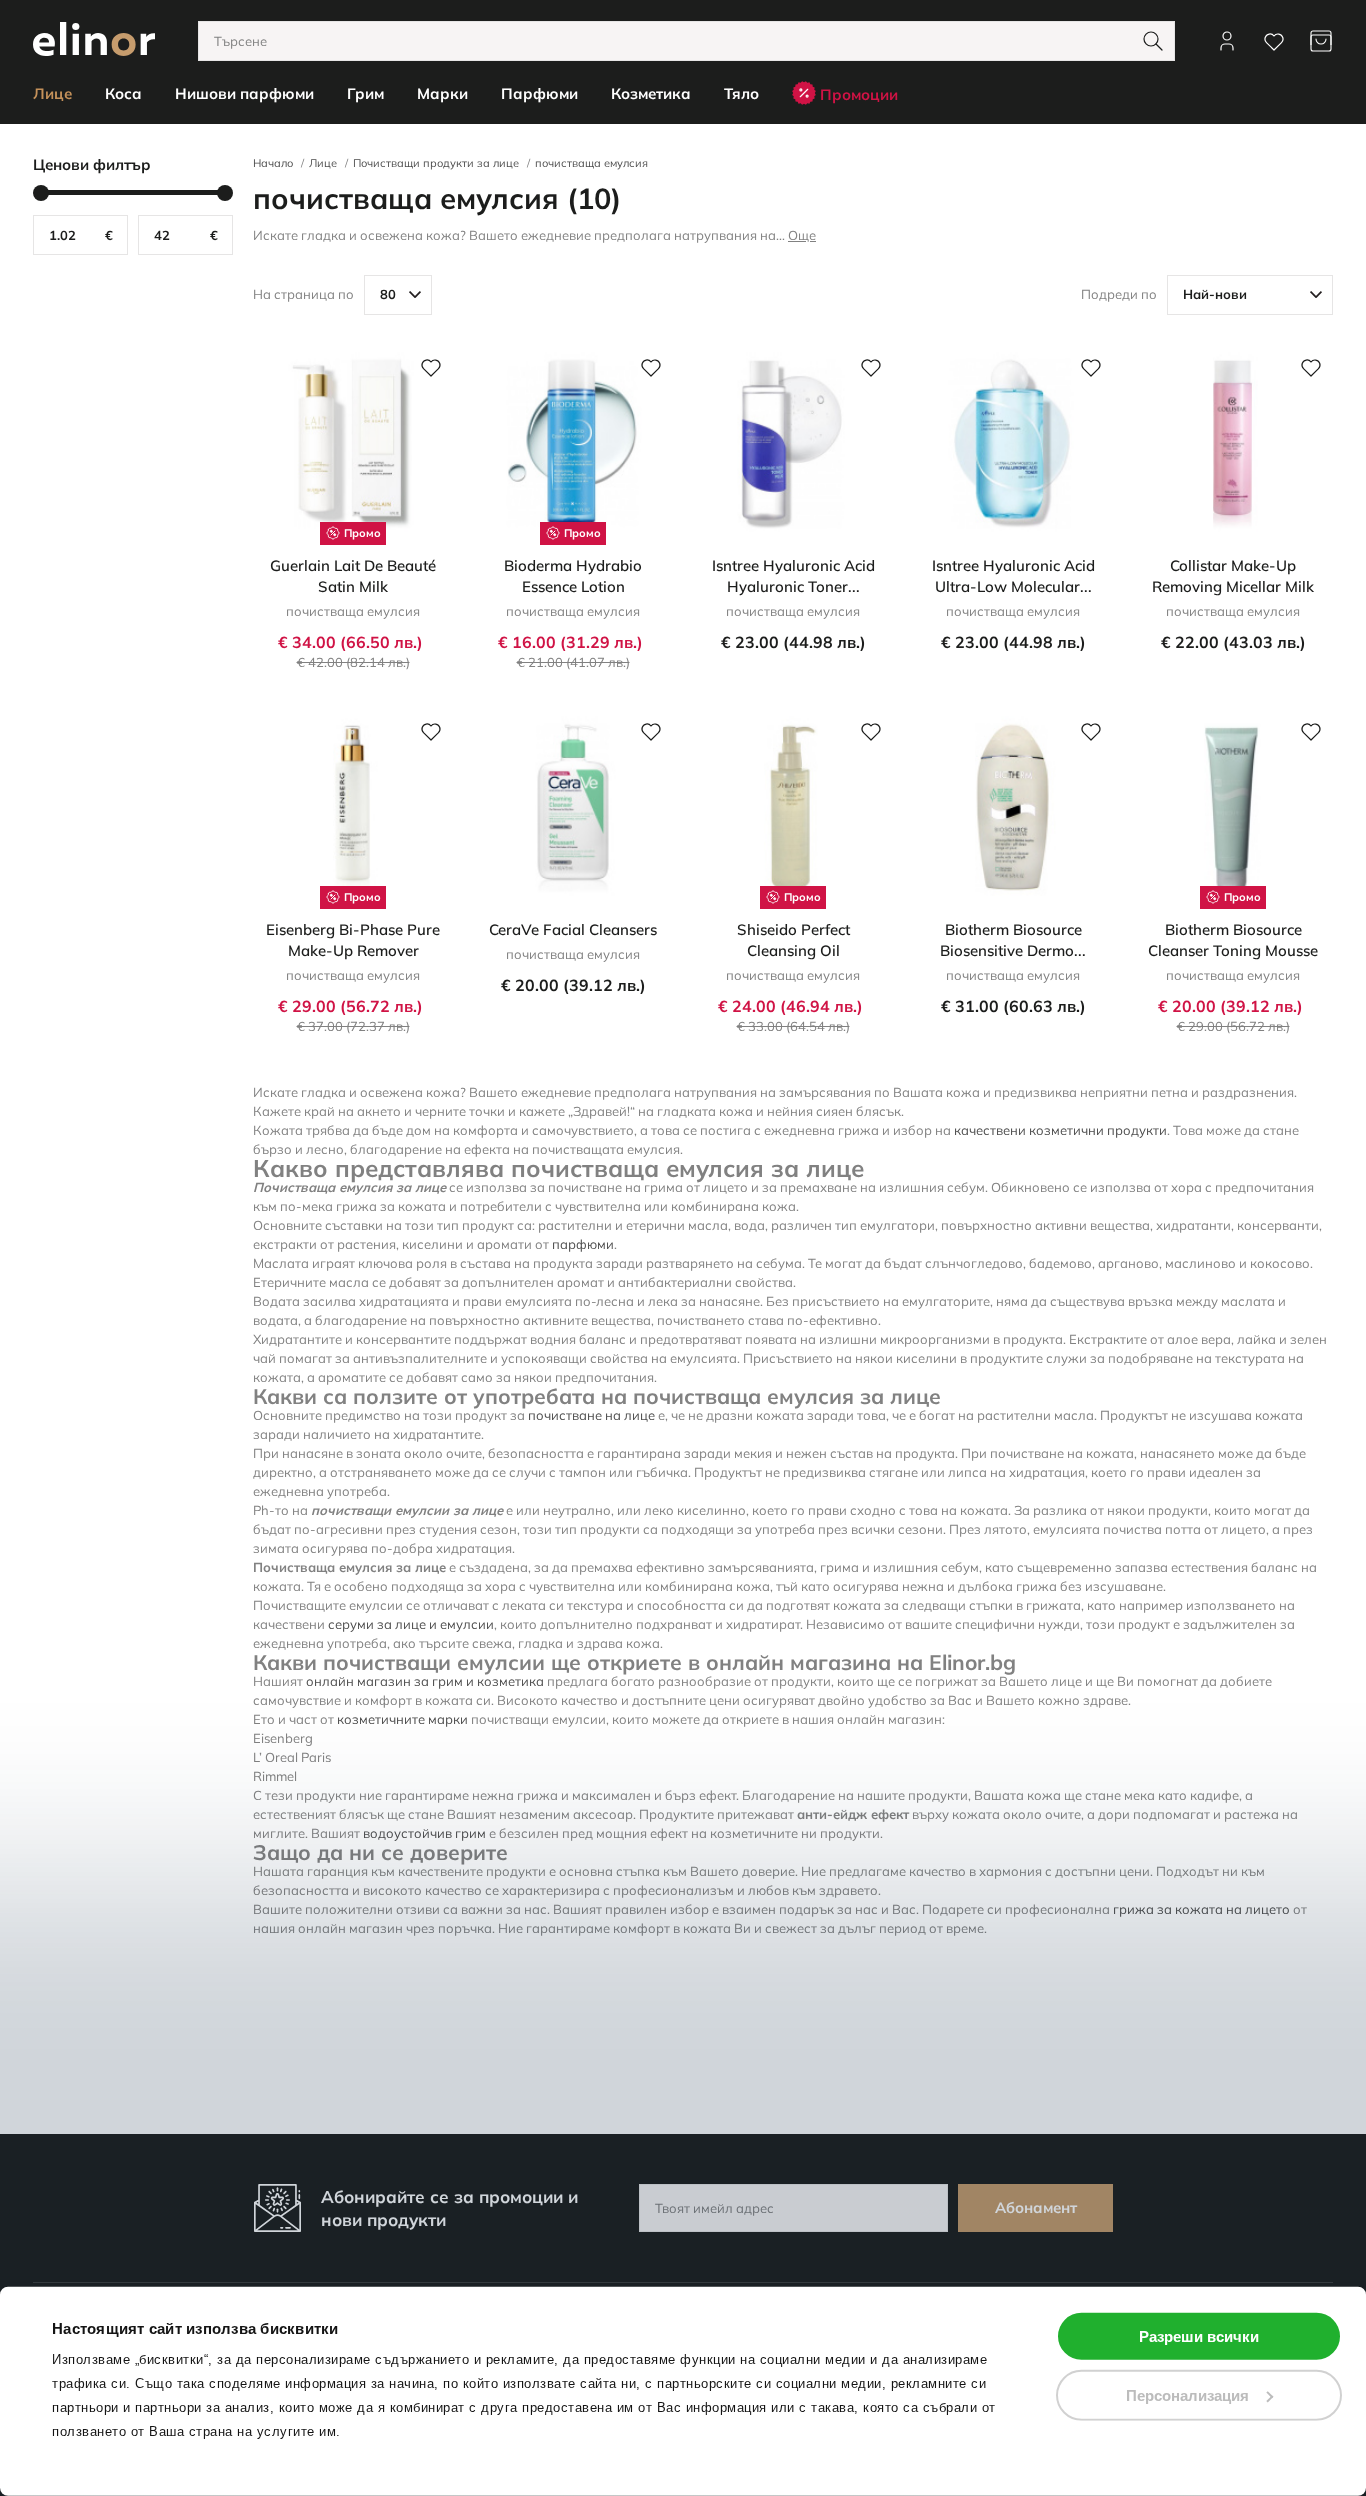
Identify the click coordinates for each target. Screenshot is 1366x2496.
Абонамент (1036, 2207)
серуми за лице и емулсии (411, 1624)
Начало (273, 163)
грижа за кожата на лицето (1201, 1909)
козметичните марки (402, 1719)
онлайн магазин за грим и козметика (425, 1681)
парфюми (583, 1244)
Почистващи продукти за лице (436, 163)
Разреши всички (1199, 2336)
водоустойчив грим (424, 1833)
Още (802, 235)
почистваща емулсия (591, 163)
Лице (323, 163)
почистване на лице (591, 1415)
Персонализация (1187, 2394)
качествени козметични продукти (1060, 1130)
